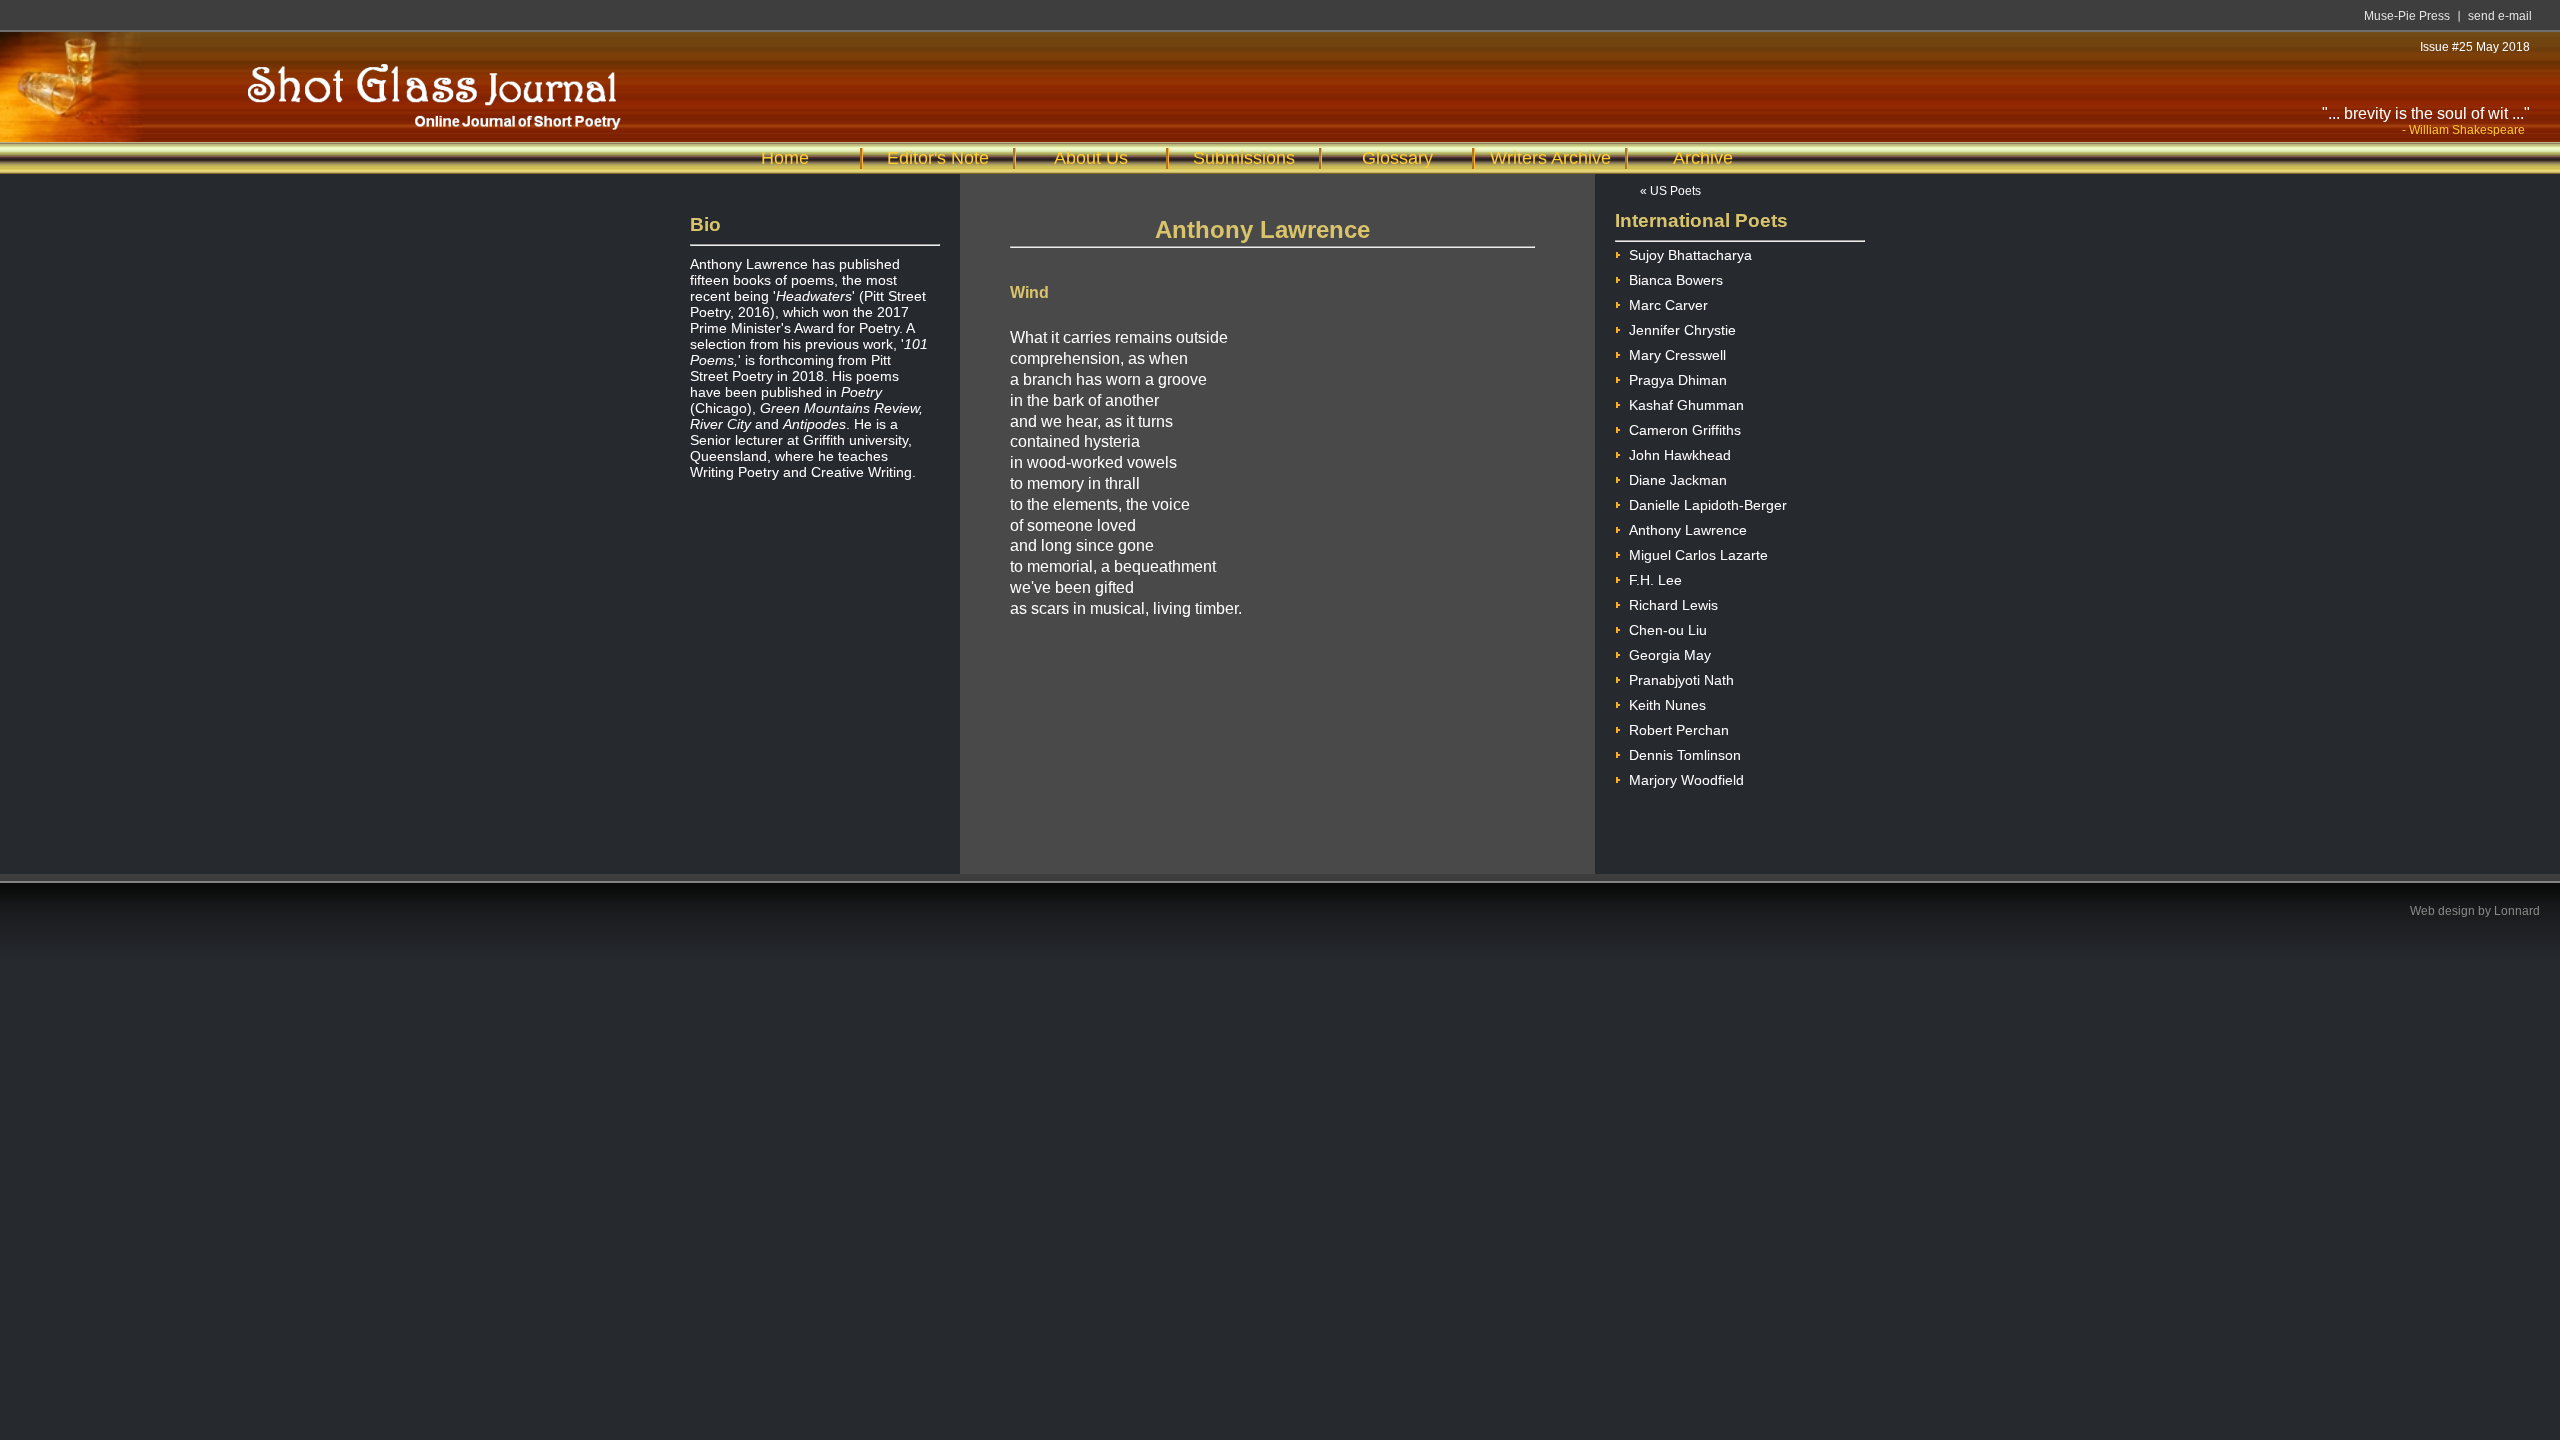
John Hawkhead (1680, 455)
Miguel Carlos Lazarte (1698, 555)
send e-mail (2500, 16)
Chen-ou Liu (1668, 630)
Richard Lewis (1673, 605)
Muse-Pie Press (2407, 16)
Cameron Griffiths (1685, 430)
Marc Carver (1668, 305)
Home (785, 158)
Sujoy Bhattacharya (1690, 255)
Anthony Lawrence (1688, 530)
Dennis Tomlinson (1685, 755)
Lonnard (2517, 911)
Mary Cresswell (1677, 355)
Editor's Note (938, 158)
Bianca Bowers (1676, 280)
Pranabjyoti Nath (1681, 680)
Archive (1703, 158)
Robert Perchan (1679, 730)
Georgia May (1670, 655)
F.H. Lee (1655, 580)
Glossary (1397, 158)
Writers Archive (1550, 158)
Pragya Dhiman (1678, 380)
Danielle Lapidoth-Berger (1708, 505)
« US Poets (1670, 191)
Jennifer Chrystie (1682, 330)
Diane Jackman (1678, 480)
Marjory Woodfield (1686, 780)
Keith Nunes (1667, 705)
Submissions (1244, 158)
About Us (1091, 158)
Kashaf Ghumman (1686, 405)
